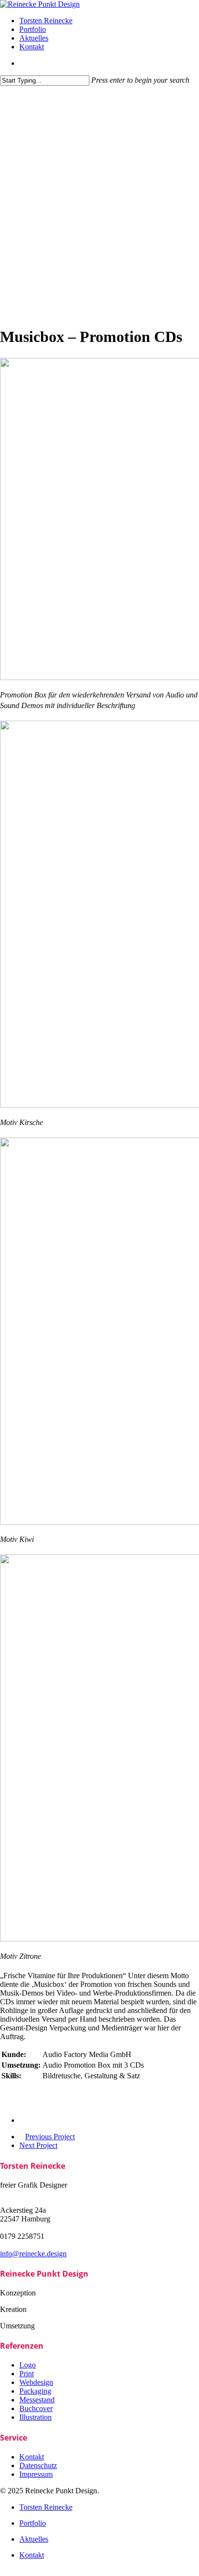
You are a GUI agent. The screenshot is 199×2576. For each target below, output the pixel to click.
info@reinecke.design (33, 2254)
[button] (3, 2571)
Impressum (36, 2474)
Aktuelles (34, 2539)
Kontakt (32, 2555)
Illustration (36, 2417)
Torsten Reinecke (46, 2507)
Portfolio (33, 2523)
